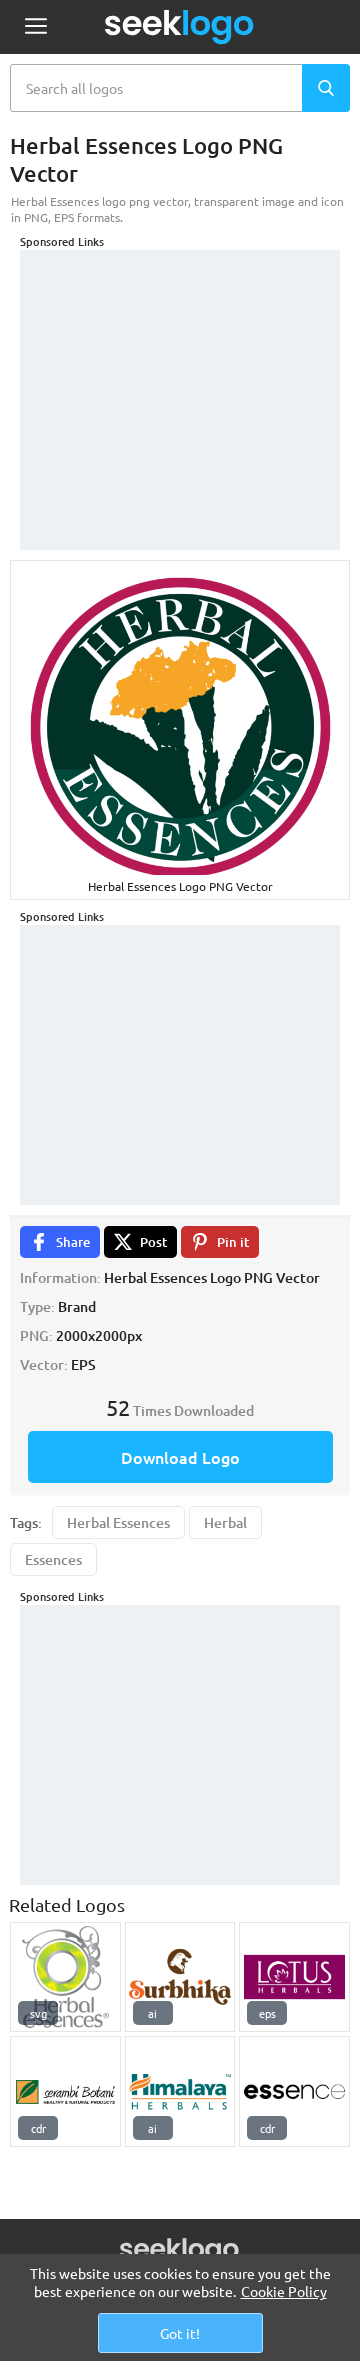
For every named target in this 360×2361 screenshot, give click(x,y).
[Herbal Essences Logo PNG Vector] (65, 1977)
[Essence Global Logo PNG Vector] (294, 2091)
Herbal (225, 1522)
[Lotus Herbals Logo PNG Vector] (294, 1977)
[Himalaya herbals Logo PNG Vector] (180, 2091)
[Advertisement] (180, 375)
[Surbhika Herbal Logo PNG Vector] (180, 1977)
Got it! (180, 2333)
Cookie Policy (284, 2291)
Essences (53, 1559)
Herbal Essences (118, 1522)
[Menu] (35, 27)
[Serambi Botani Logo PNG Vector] (65, 2091)
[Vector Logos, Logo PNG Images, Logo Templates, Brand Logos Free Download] (180, 27)
